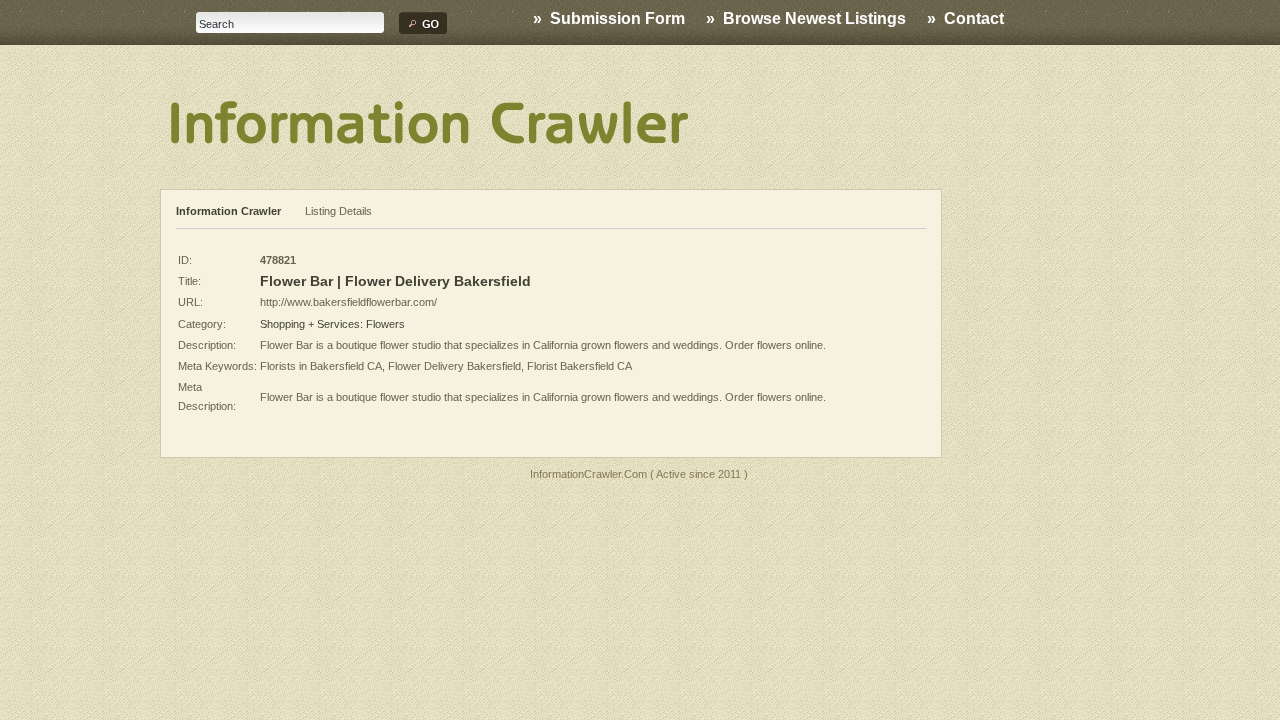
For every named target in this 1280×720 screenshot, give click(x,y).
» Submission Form (609, 18)
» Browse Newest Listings (806, 18)
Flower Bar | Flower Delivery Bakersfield (395, 281)
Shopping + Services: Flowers (332, 324)
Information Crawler (228, 211)
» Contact (965, 18)
